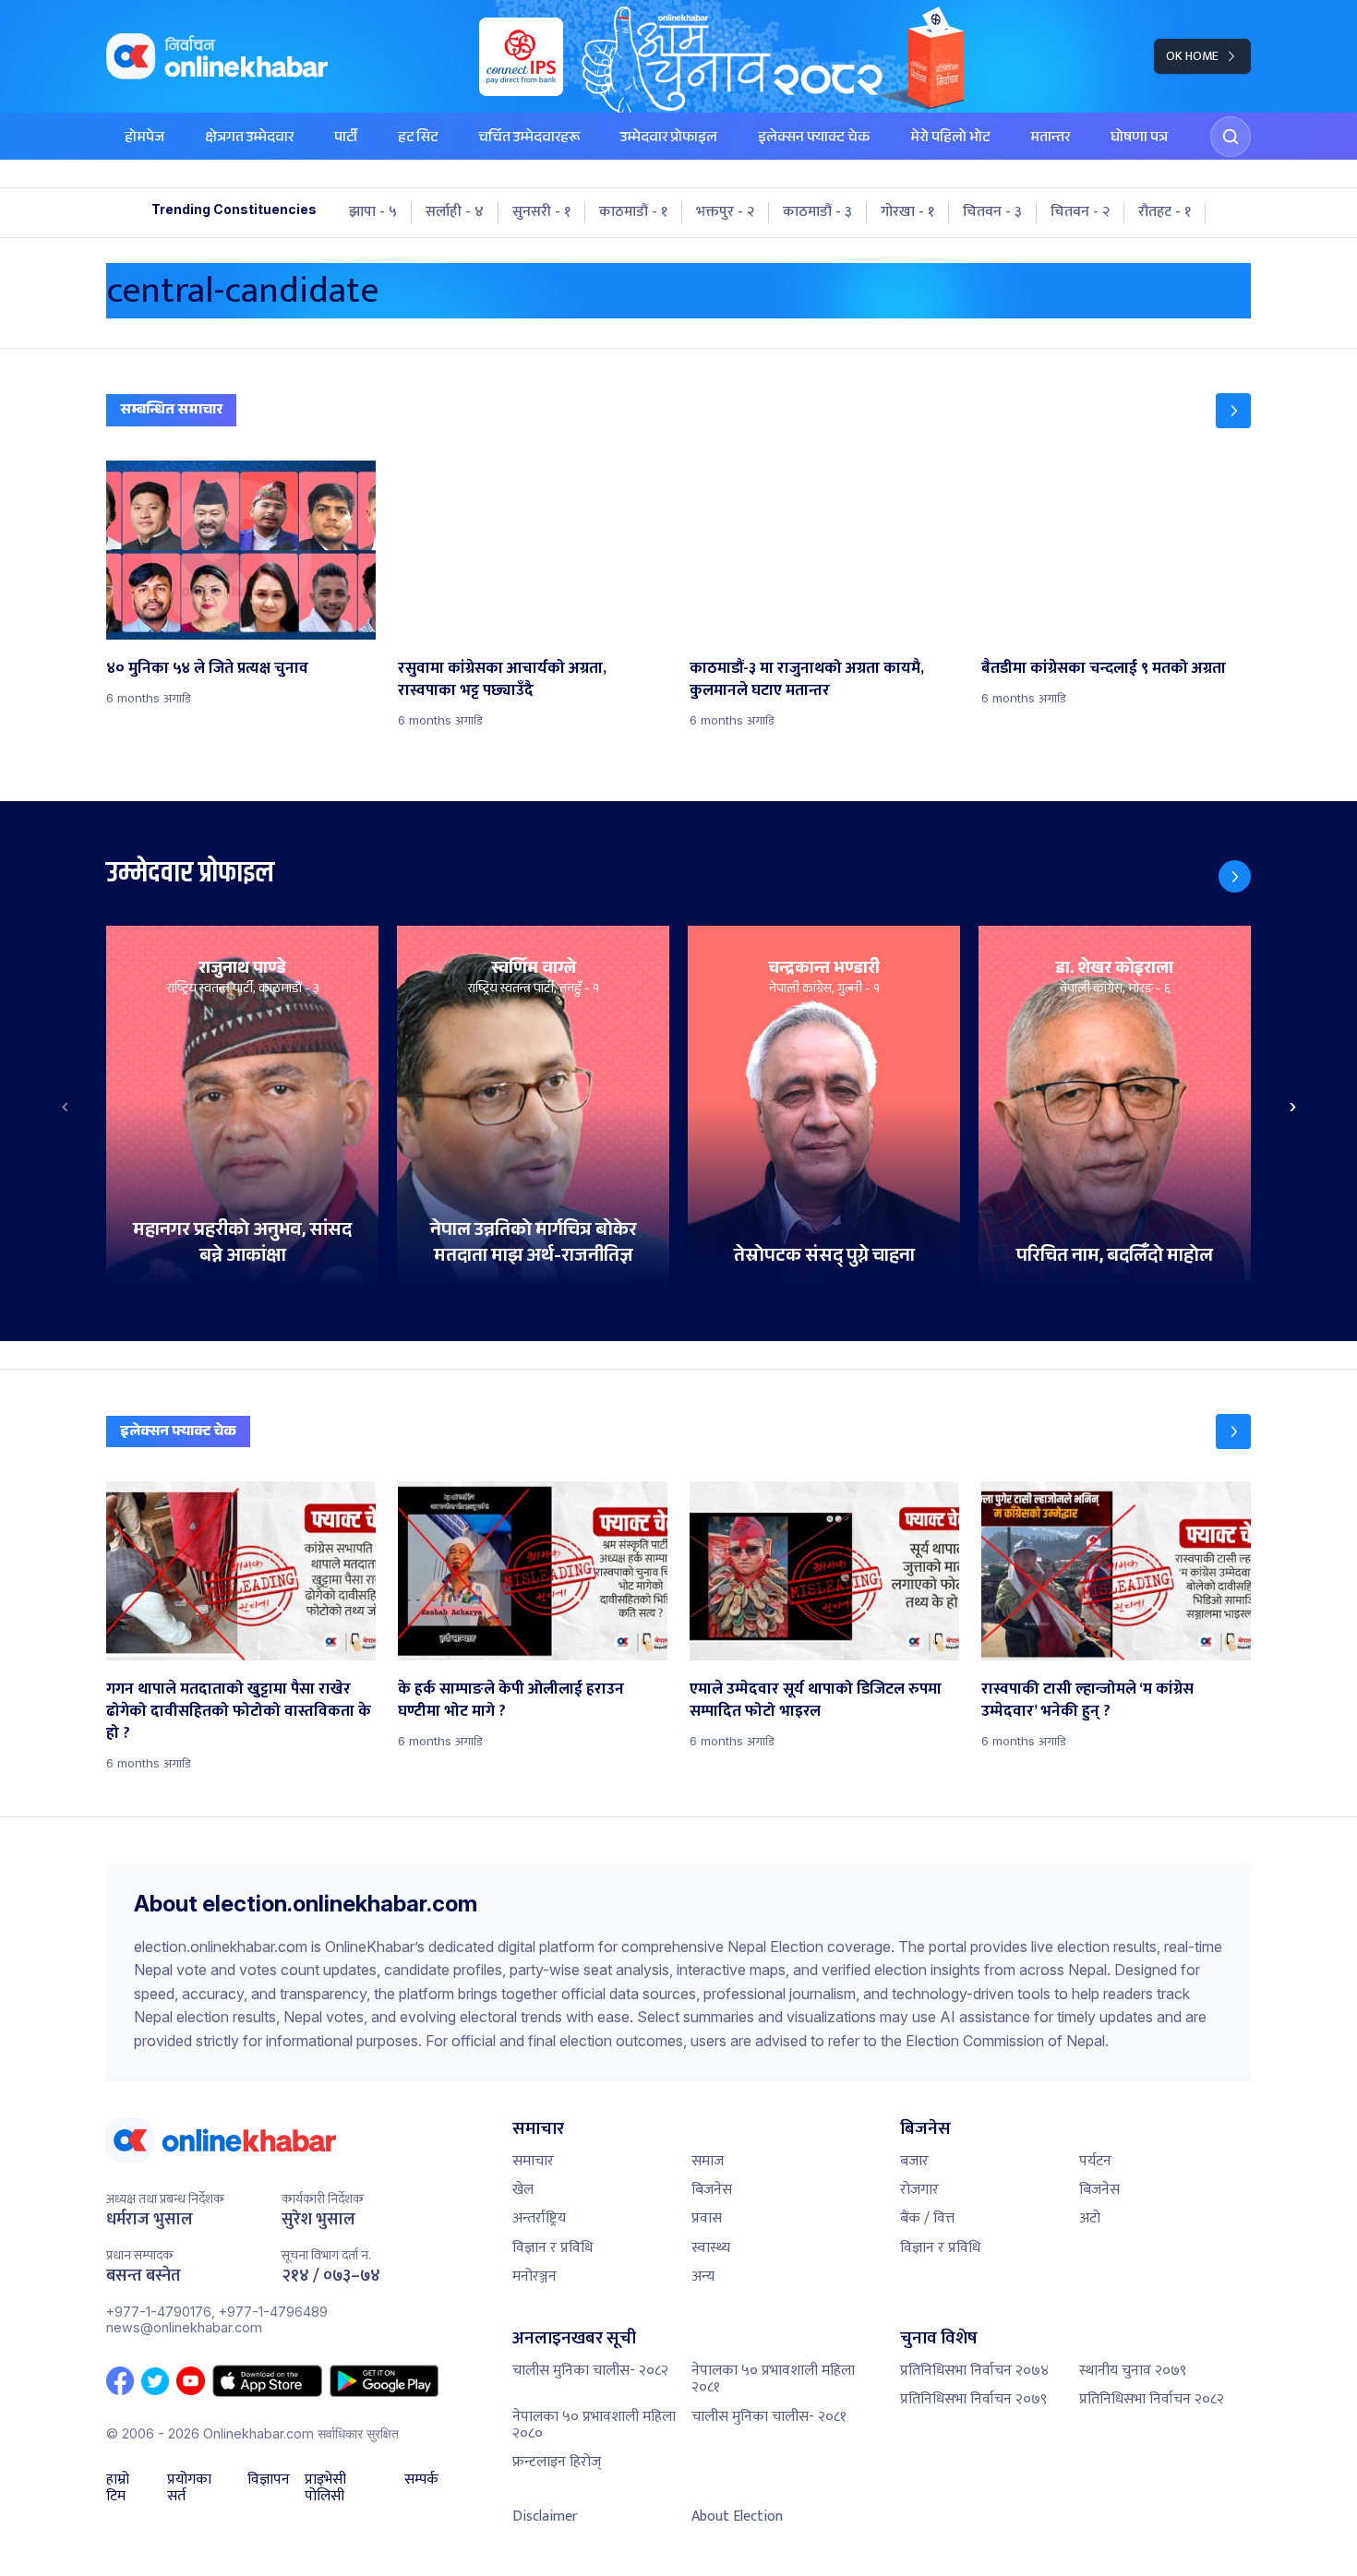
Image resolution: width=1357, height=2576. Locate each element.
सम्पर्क (421, 2482)
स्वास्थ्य (711, 2248)
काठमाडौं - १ (633, 212)
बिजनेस (712, 2190)
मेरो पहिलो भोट (950, 139)
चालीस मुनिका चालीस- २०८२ (590, 2371)
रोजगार (919, 2190)
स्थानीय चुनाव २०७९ (1133, 2371)
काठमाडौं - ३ (817, 212)
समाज (708, 2161)
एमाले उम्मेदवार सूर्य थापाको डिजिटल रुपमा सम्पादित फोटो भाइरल (816, 1700)
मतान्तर (1050, 139)
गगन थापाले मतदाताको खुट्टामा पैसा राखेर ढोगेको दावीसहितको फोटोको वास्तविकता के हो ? (239, 1711)
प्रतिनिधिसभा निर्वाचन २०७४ (974, 2371)
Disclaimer (545, 2516)
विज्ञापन (269, 2482)
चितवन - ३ (992, 212)
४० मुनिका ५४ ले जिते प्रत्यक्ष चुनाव (207, 668)
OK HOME (1192, 56)
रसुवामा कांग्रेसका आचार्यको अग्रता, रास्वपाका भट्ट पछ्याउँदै (502, 679)
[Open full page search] (1231, 137)
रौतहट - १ (1165, 212)
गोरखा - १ (907, 212)
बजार (914, 2161)
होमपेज (144, 139)
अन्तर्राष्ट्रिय (539, 2218)
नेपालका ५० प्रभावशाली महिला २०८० (594, 2425)
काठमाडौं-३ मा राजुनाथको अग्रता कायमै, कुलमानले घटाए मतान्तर (807, 679)
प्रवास (707, 2218)
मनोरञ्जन (534, 2276)
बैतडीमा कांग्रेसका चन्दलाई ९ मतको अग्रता (1104, 668)
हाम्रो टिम (118, 2489)
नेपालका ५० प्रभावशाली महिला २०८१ (773, 2379)
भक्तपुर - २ (725, 212)
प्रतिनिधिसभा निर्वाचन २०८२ (1152, 2399)
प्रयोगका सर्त (189, 2489)
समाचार (533, 2161)
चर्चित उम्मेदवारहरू (529, 139)
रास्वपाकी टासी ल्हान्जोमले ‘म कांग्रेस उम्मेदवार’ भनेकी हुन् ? (1087, 1700)
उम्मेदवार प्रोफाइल (669, 139)
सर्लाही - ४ (455, 212)
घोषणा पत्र (1139, 139)
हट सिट (418, 139)
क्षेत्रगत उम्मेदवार (249, 139)
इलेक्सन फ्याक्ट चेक (814, 139)
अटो (1090, 2218)
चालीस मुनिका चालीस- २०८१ (769, 2417)
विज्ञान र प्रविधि (552, 2248)
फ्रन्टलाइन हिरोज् (557, 2462)
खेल (523, 2190)
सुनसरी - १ (541, 212)
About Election (737, 2516)
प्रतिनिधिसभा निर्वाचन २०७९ (973, 2399)
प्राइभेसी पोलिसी (325, 2489)
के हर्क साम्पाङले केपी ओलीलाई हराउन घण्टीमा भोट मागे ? (511, 1700)
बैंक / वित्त (927, 2218)
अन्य (703, 2276)
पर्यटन (1095, 2161)
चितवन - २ (1080, 212)
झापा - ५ (373, 212)
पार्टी (346, 139)
